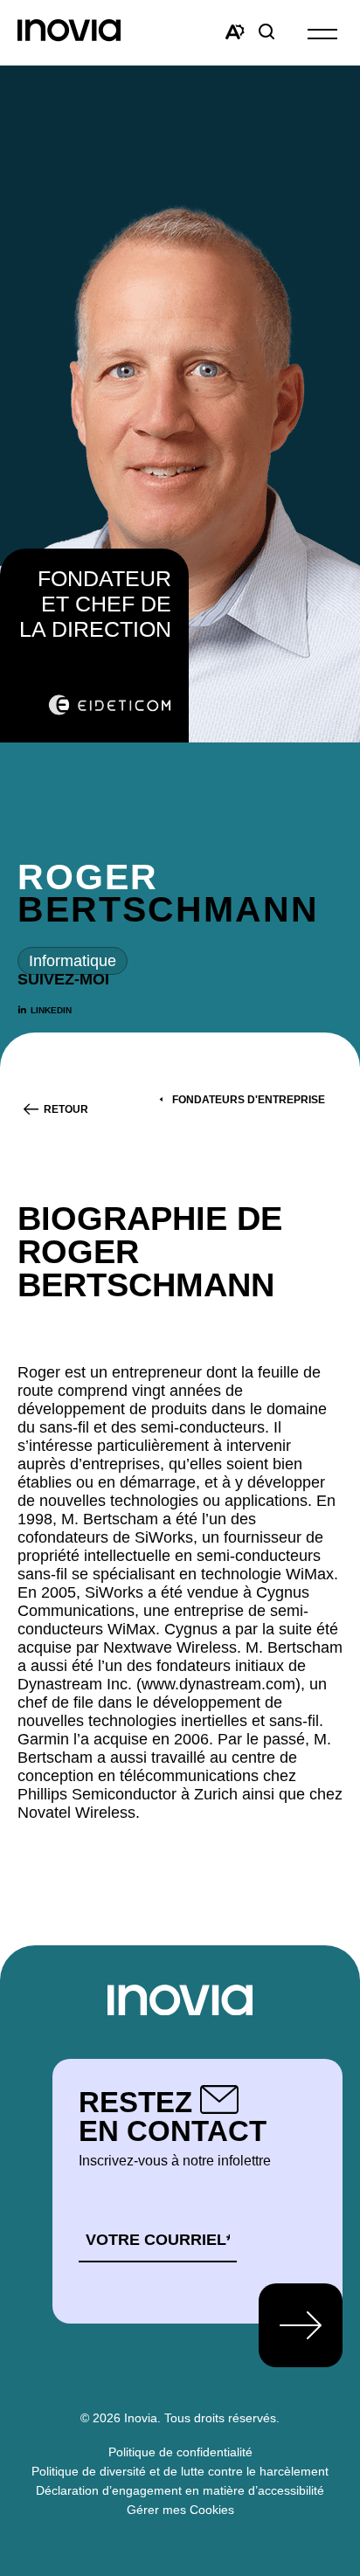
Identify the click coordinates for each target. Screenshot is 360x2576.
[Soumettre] (301, 2325)
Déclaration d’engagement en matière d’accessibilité (180, 2490)
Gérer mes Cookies (180, 2510)
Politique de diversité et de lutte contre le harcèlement (180, 2471)
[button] (322, 33)
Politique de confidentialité (180, 2452)
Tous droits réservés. (222, 2418)
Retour (66, 1109)
